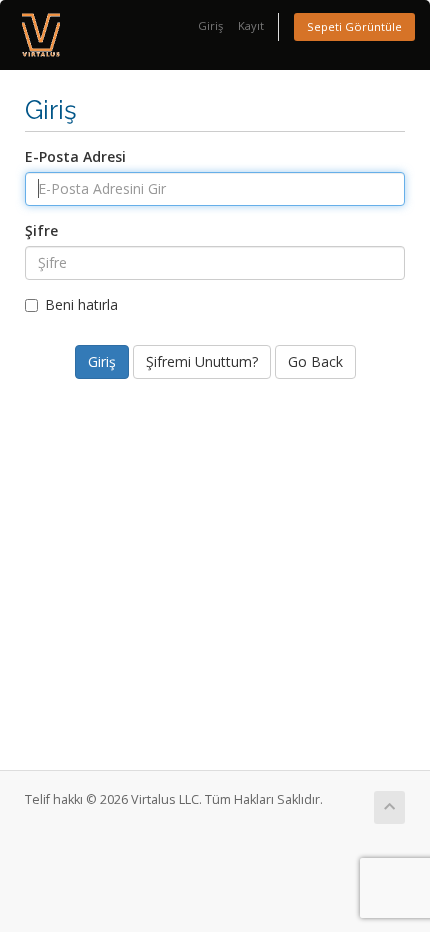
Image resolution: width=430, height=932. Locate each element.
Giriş (210, 25)
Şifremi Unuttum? (202, 361)
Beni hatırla (81, 304)
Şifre (41, 230)
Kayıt (251, 25)
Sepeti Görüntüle (354, 26)
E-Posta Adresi (75, 156)
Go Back (315, 361)
